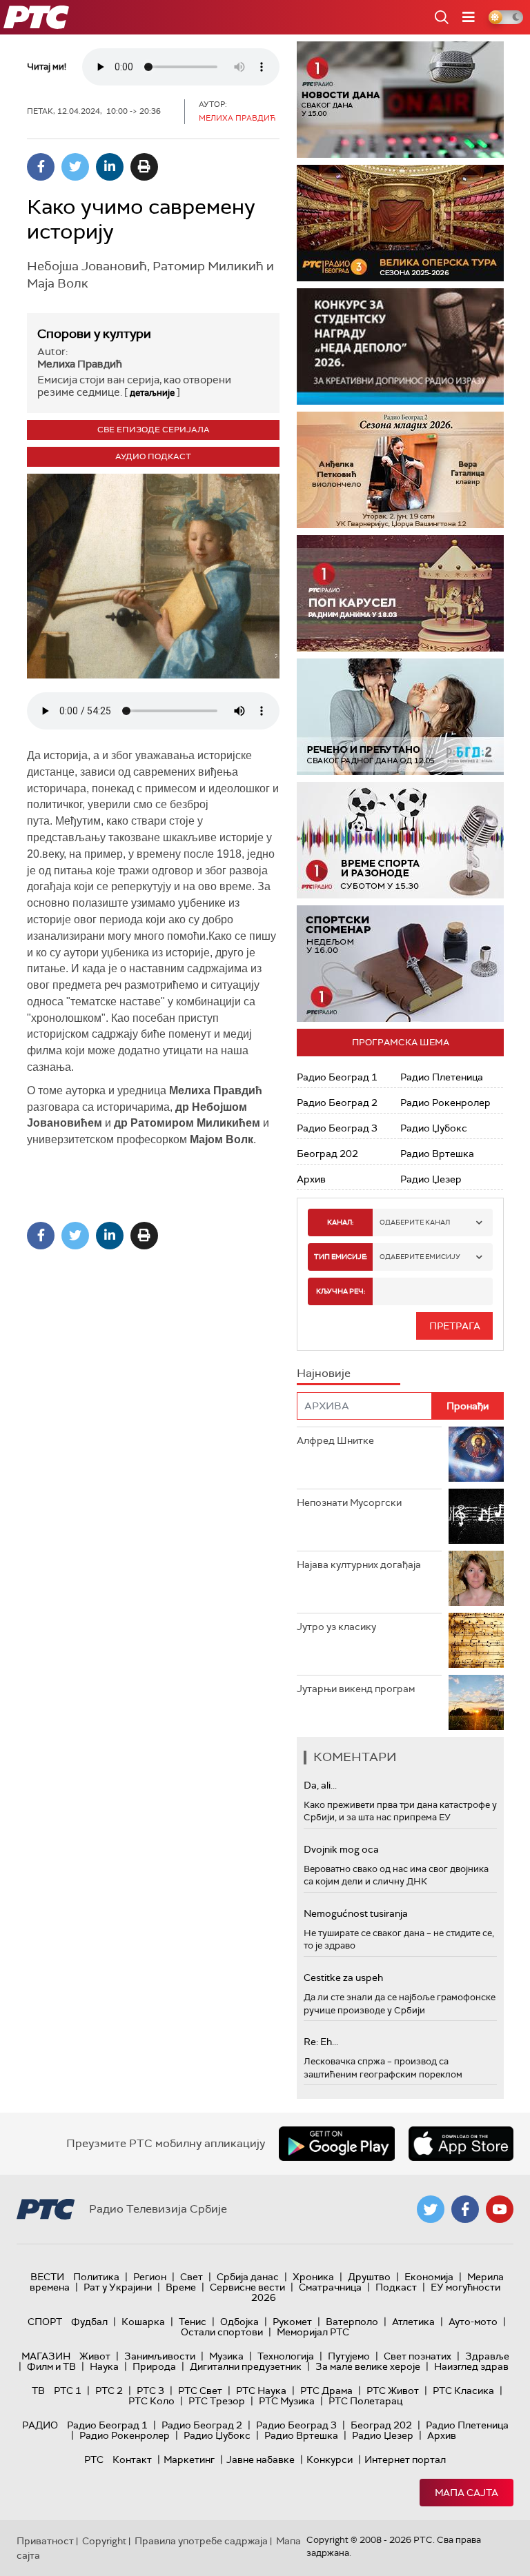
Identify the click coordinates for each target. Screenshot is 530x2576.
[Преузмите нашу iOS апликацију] (461, 2144)
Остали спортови (222, 2332)
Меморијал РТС (313, 2332)
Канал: (340, 1222)
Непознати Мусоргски (349, 1502)
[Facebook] (41, 167)
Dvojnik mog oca (341, 1849)
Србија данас (248, 2277)
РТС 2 (109, 2391)
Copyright (104, 2541)
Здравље (487, 2356)
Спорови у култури (94, 334)
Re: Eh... (321, 2042)
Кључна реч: (341, 1291)
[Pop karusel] (400, 593)
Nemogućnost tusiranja (356, 1913)
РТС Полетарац (365, 2401)
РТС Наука (261, 2391)
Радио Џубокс (434, 1128)
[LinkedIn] (110, 167)
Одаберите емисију (420, 1257)
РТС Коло (151, 2401)
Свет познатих (418, 2356)
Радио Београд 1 (337, 1077)
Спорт (45, 2322)
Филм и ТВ (51, 2366)
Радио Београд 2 (337, 1103)
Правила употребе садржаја (201, 2541)
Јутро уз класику (336, 1627)
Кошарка (143, 2322)
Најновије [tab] (324, 1373)
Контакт (132, 2459)
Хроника (313, 2277)
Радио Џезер (431, 1179)
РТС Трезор (217, 2401)
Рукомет (292, 2322)
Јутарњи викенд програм (356, 1689)
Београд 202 (327, 1154)
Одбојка (239, 2322)
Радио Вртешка (437, 1154)
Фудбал (89, 2322)
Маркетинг (189, 2459)
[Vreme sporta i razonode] (400, 840)
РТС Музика (287, 2401)
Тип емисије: (341, 1257)
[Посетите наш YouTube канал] (500, 2209)
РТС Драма (326, 2391)
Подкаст (396, 2287)
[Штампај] (144, 167)
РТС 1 (68, 2391)
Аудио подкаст (153, 456)
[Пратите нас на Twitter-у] (431, 2209)
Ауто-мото (473, 2322)
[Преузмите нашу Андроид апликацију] (337, 2144)
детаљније (152, 393)
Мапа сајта (467, 2493)
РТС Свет (200, 2391)
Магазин (46, 2356)
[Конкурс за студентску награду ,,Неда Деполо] (400, 346)
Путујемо (349, 2356)
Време (181, 2287)
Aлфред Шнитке (335, 1440)
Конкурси (330, 2459)
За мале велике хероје (368, 2366)
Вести (47, 2277)
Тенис (193, 2322)
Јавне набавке (261, 2459)
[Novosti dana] (400, 100)
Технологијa (286, 2356)
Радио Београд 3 (337, 1128)
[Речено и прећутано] (400, 717)
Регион (150, 2277)
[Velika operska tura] (400, 223)
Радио (40, 2425)
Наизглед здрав (471, 2366)
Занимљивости (160, 2356)
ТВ (38, 2391)
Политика (96, 2277)
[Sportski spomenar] (400, 964)
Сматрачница (330, 2287)
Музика (226, 2356)
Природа (154, 2366)
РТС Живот (393, 2391)
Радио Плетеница (442, 1077)
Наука (104, 2366)
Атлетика (413, 2322)
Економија (429, 2277)
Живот (95, 2356)
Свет (192, 2277)
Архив (311, 1179)
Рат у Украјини (118, 2287)
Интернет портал (405, 2459)
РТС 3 (150, 2391)
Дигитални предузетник (246, 2366)
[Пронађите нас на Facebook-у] (465, 2209)
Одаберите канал (415, 1222)
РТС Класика (463, 2391)
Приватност (45, 2541)
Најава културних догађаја (359, 1564)
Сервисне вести (247, 2287)
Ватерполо (352, 2322)
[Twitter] (75, 167)
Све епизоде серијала (154, 430)
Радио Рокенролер (445, 1103)
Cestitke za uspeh (343, 1978)
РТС (94, 2459)
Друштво (369, 2277)
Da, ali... (320, 1785)
